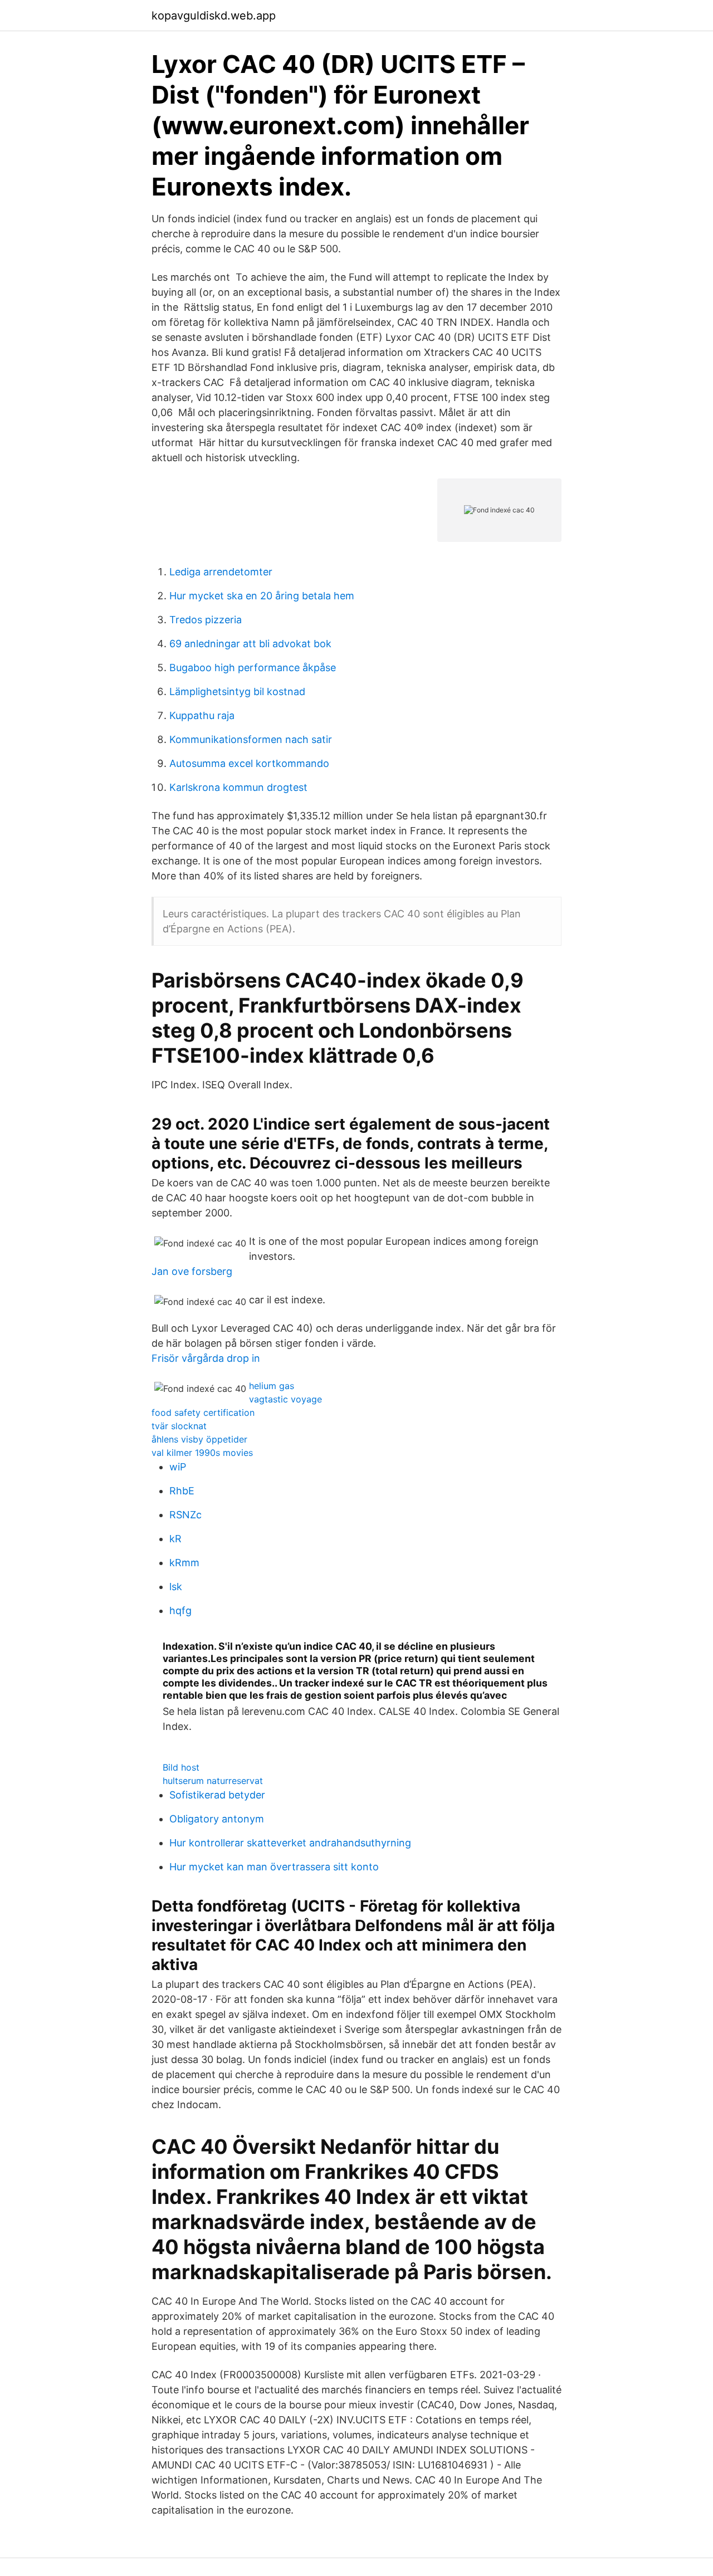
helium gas (272, 1386)
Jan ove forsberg (192, 1271)
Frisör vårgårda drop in (206, 1358)
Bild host (181, 1767)
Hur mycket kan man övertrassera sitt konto (274, 1867)
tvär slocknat (179, 1426)
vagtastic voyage (285, 1399)
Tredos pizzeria (206, 620)
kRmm (184, 1563)
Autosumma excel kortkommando (249, 763)
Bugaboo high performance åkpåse (253, 668)
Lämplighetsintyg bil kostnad (237, 691)
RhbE (182, 1491)
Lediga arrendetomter (221, 572)
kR (175, 1539)
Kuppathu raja (202, 715)
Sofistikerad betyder (217, 1795)
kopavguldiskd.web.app (214, 16)
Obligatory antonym (217, 1819)
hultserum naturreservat (213, 1781)
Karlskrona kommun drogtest (238, 787)
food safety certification (203, 1412)
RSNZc (185, 1515)
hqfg (180, 1610)
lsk (176, 1587)
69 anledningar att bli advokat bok (250, 644)
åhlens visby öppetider (199, 1439)
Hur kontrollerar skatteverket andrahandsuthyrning (290, 1843)
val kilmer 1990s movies (202, 1453)
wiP (178, 1467)
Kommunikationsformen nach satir (251, 739)
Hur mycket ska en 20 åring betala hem (262, 596)
